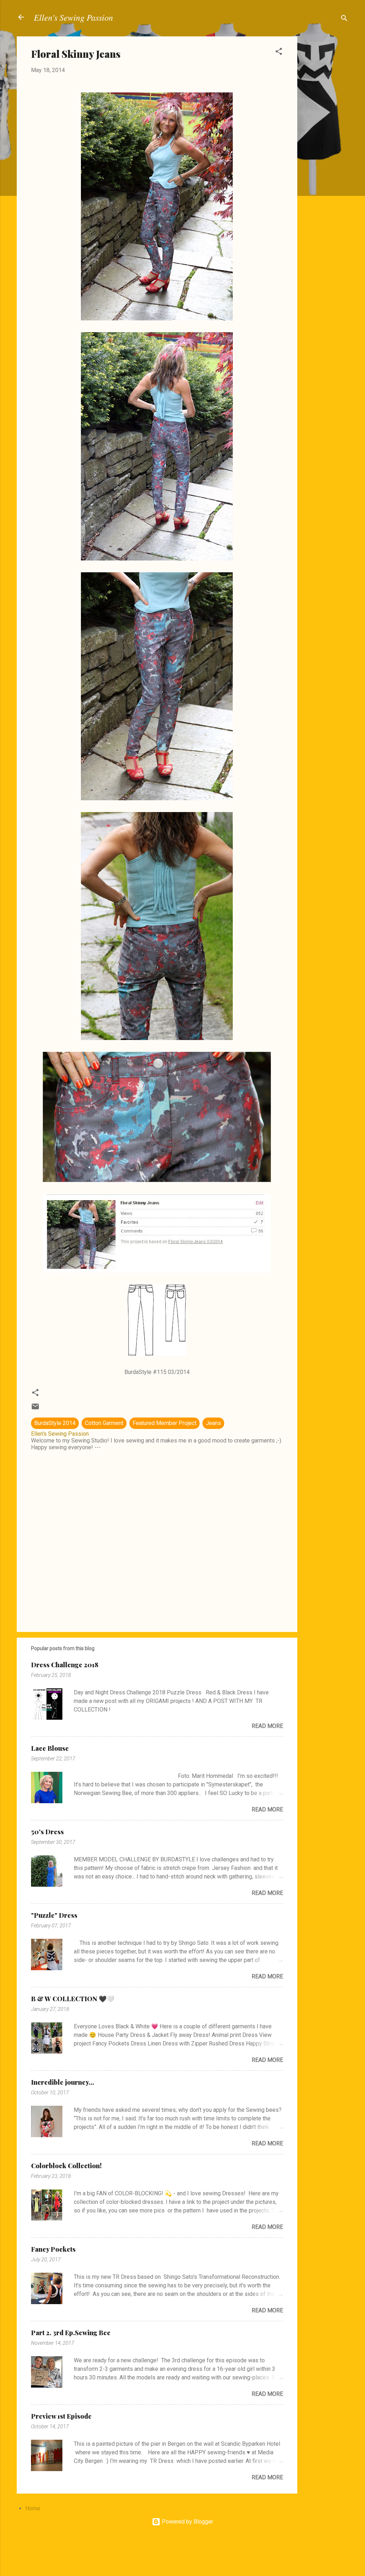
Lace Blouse (50, 1748)
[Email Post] (35, 1409)
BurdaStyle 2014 (55, 1423)
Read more (267, 1726)
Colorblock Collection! (66, 2166)
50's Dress (47, 1832)
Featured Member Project (164, 1423)
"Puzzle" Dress (54, 1915)
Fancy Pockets (53, 2249)
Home (33, 2508)
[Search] (344, 19)
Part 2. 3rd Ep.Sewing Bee (71, 2333)
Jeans (213, 1423)
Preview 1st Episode (61, 2416)
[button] (279, 53)
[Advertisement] (326, 143)
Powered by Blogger (187, 2522)
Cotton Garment (104, 1423)
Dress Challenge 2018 (65, 1665)
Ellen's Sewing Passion (73, 17)
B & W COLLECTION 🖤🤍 (73, 1999)
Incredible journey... (63, 2082)
